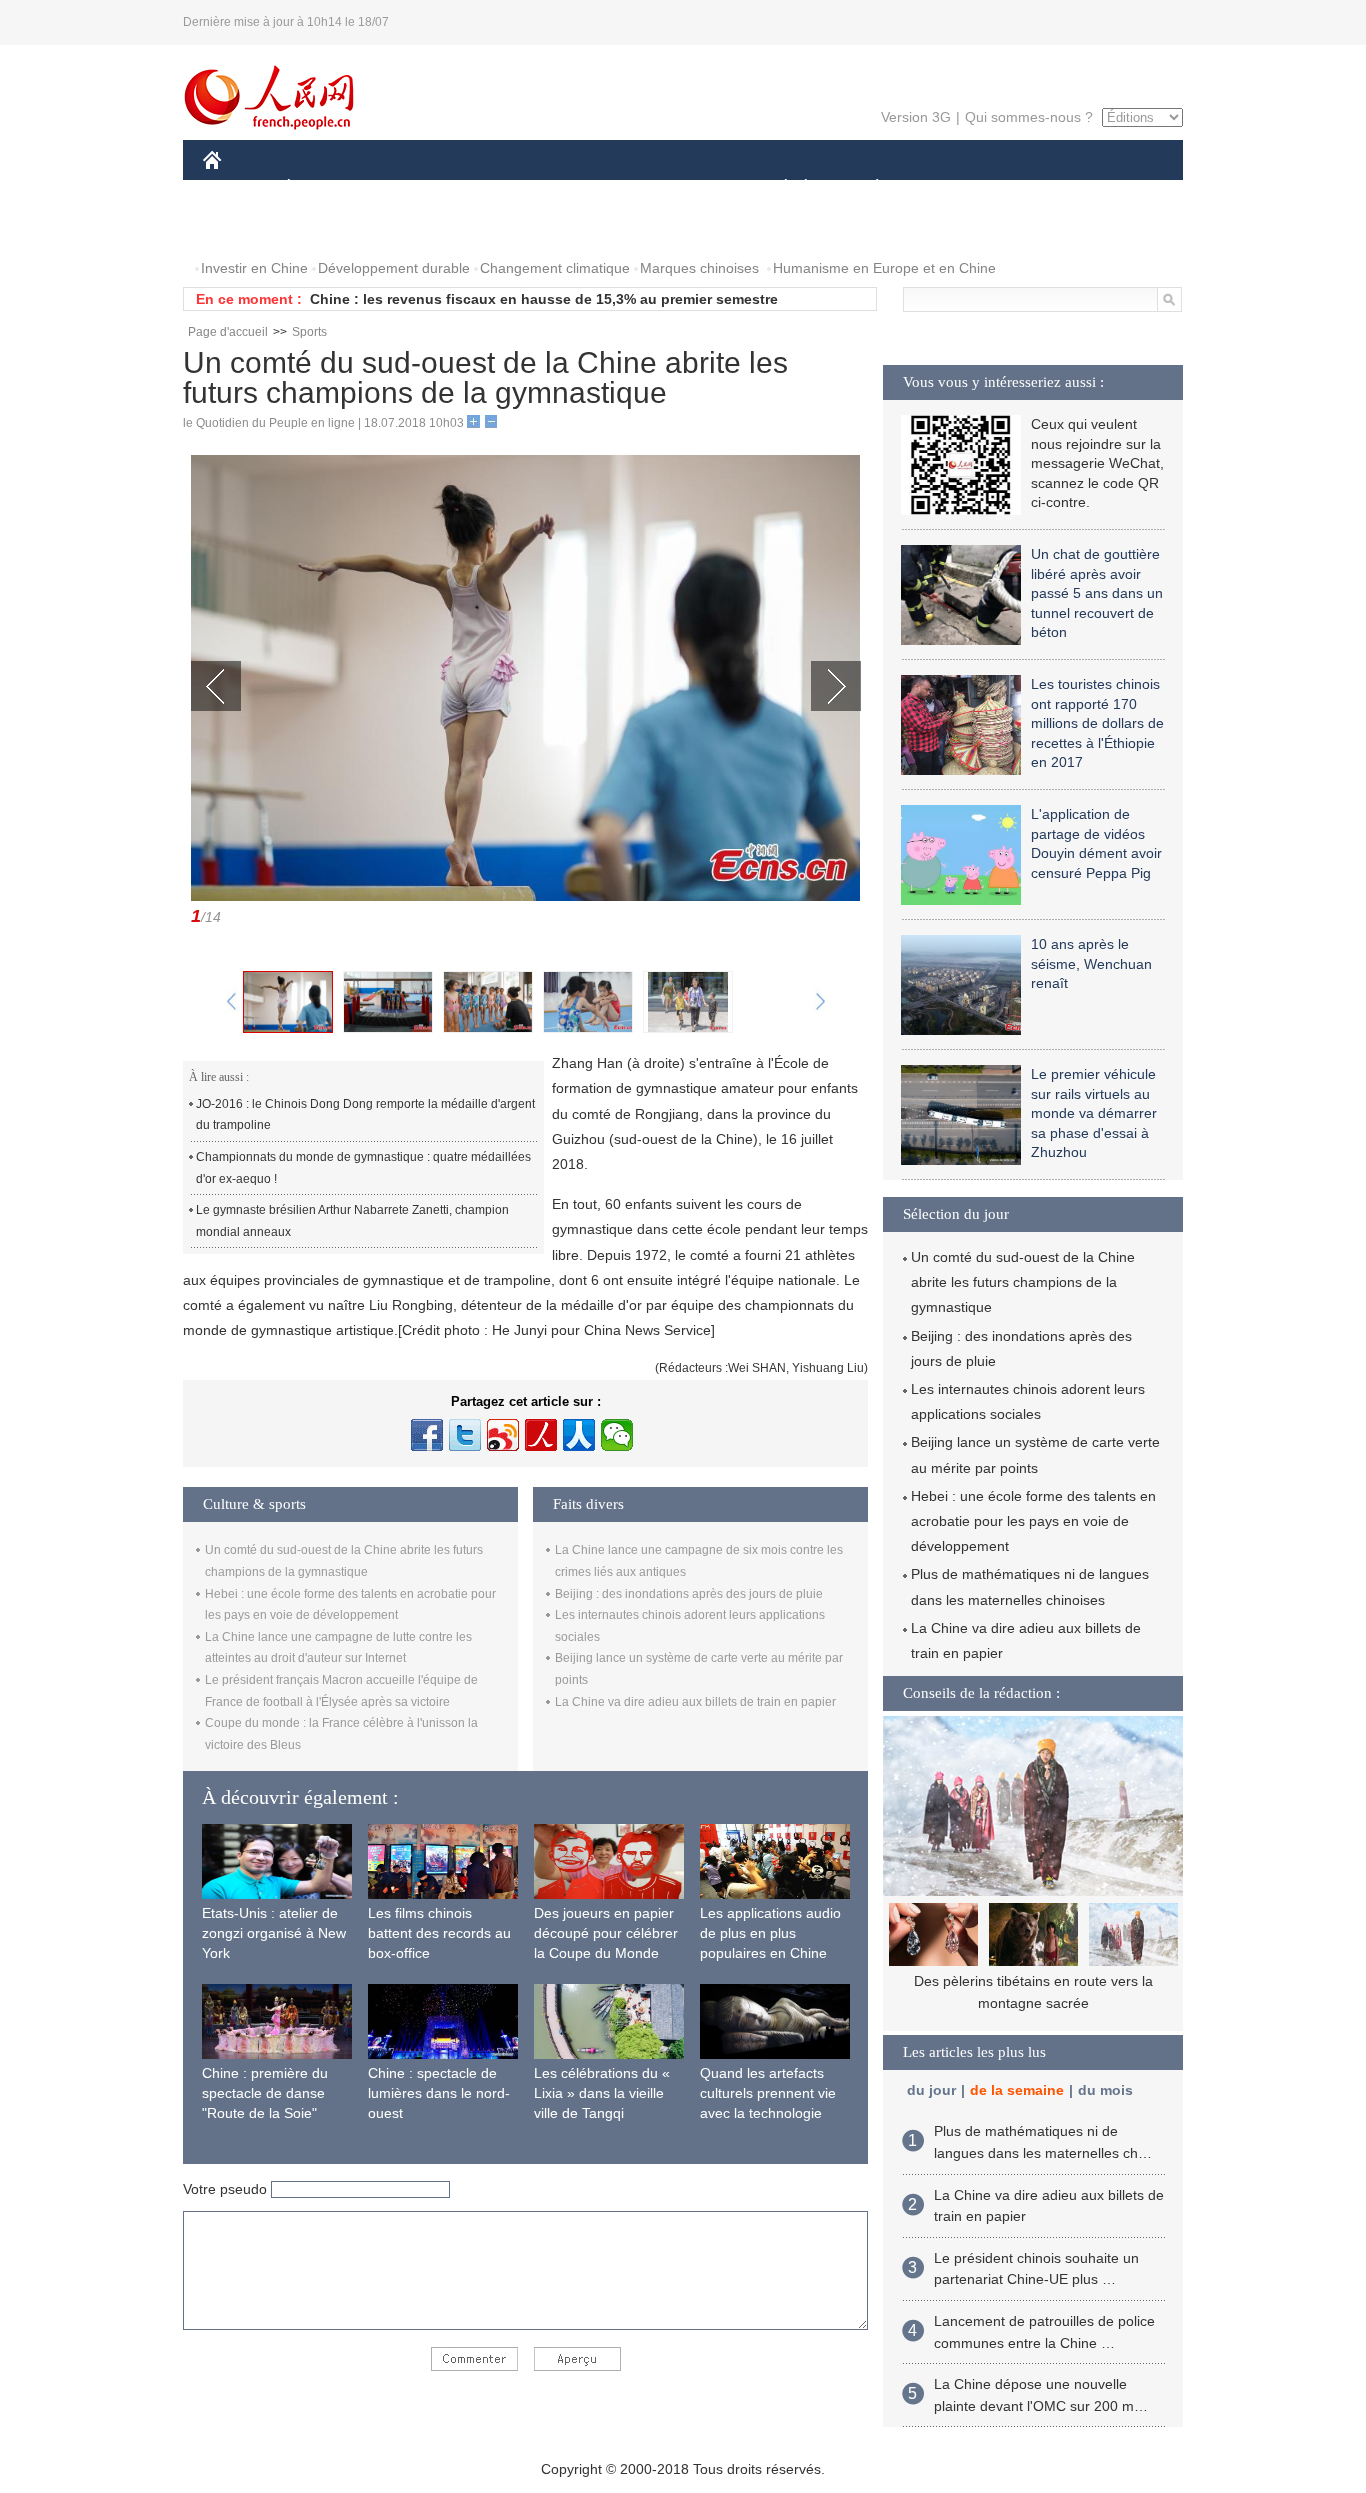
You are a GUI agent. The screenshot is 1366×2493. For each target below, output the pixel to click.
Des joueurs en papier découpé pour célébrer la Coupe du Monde (606, 1932)
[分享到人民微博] (541, 1435)
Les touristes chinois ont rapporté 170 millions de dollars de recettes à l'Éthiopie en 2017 (1097, 723)
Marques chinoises (699, 268)
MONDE (419, 188)
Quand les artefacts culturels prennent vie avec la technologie (768, 2092)
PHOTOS (245, 228)
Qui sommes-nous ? (1029, 117)
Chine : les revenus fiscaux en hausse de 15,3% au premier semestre (544, 299)
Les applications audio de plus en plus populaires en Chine (770, 1932)
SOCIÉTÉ (776, 188)
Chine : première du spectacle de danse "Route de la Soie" (265, 2092)
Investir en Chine (254, 268)
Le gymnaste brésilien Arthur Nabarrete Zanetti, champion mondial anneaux (352, 1221)
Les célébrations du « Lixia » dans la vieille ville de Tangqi (602, 2092)
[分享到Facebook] (427, 1435)
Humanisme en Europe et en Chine (884, 268)
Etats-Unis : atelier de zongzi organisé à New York (274, 1932)
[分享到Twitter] (465, 1435)
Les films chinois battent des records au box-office (439, 1932)
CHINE (238, 188)
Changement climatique (555, 268)
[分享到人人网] (579, 1435)
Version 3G (916, 117)
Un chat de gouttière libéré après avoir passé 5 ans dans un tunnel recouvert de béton (1097, 593)
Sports (309, 332)
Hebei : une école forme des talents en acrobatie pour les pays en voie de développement (1033, 1521)
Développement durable (394, 268)
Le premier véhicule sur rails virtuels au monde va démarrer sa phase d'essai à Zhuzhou (1094, 1113)
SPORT (948, 188)
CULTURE (685, 188)
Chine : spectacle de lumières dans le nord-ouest (439, 2092)
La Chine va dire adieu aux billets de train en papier (695, 1702)
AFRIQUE (504, 188)
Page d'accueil (228, 332)
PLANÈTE (866, 188)
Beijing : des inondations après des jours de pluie (689, 1594)
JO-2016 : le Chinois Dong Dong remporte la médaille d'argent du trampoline (365, 1115)
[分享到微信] (617, 1435)
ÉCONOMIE (326, 188)
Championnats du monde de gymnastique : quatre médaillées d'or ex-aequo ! (363, 1168)
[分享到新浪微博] (503, 1435)
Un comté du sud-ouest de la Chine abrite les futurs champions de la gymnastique (1023, 1282)
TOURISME (1034, 188)
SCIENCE (594, 188)
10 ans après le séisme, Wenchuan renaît (1091, 963)
